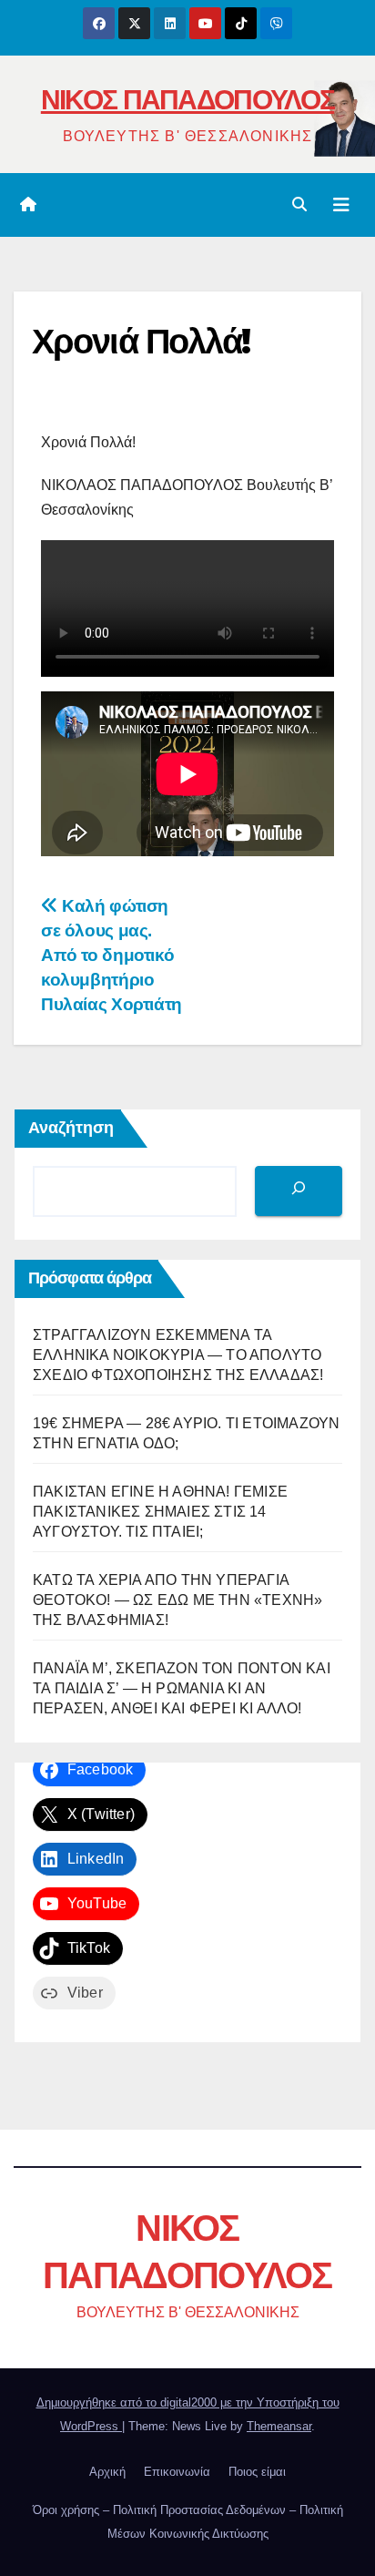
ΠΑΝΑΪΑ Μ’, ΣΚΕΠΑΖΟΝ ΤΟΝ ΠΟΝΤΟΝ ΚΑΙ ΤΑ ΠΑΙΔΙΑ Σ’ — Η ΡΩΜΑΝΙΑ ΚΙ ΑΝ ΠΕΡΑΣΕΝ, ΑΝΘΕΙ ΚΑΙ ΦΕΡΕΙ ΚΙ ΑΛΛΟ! (182, 1688)
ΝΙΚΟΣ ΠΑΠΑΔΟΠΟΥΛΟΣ (187, 100)
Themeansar (279, 2426)
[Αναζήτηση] (299, 1191)
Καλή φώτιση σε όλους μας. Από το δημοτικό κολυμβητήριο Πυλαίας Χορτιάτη (111, 955)
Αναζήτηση (71, 1128)
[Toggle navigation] (341, 205)
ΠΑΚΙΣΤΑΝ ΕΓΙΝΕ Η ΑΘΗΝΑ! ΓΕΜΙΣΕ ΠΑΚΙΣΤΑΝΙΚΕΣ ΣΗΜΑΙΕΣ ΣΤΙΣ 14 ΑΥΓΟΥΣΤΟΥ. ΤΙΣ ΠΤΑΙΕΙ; (160, 1512)
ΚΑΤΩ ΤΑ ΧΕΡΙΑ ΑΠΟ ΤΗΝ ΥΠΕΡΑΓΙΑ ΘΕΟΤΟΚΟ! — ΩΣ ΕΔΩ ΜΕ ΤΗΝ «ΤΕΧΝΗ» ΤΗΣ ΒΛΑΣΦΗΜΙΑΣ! (177, 1600)
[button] (299, 204)
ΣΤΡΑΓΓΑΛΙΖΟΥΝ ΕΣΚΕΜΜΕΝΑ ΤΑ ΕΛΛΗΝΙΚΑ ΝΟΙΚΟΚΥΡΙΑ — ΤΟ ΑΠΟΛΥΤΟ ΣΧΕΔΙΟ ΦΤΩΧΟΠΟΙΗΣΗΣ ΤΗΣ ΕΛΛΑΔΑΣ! (178, 1355)
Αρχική (107, 2472)
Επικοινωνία (177, 2472)
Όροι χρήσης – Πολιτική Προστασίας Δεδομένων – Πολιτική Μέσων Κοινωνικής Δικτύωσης (188, 2522)
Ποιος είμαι (257, 2472)
